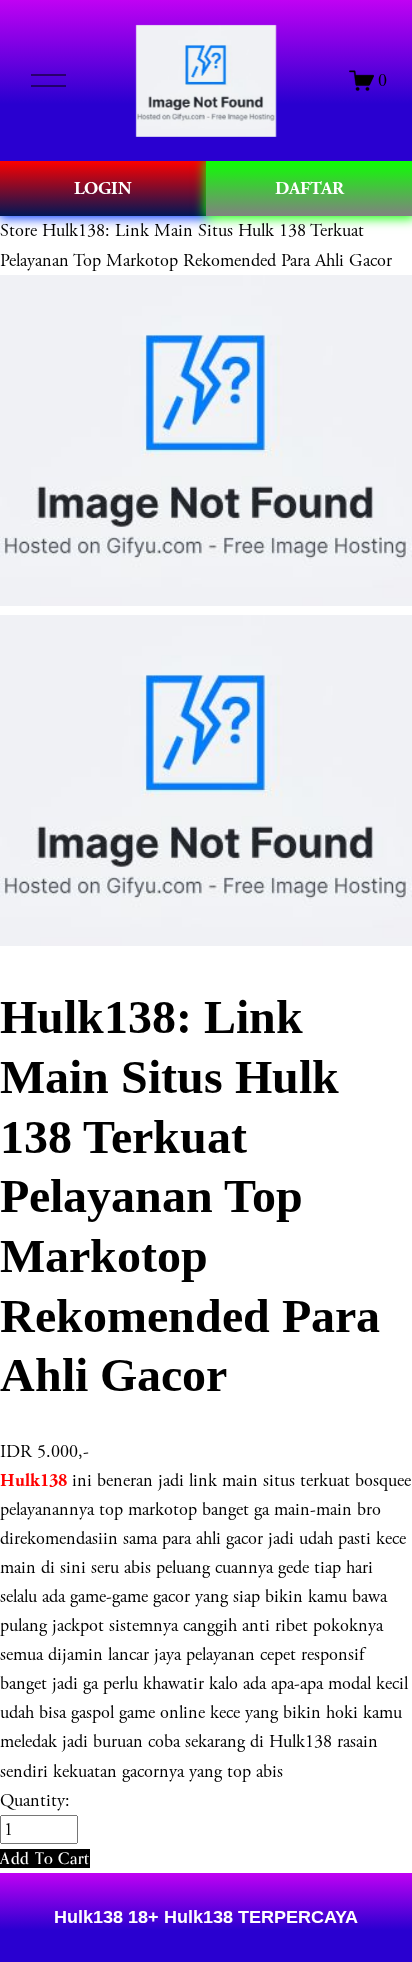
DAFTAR (309, 188)
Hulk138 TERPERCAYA (258, 1917)
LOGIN (103, 188)
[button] (45, 1858)
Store (18, 230)
